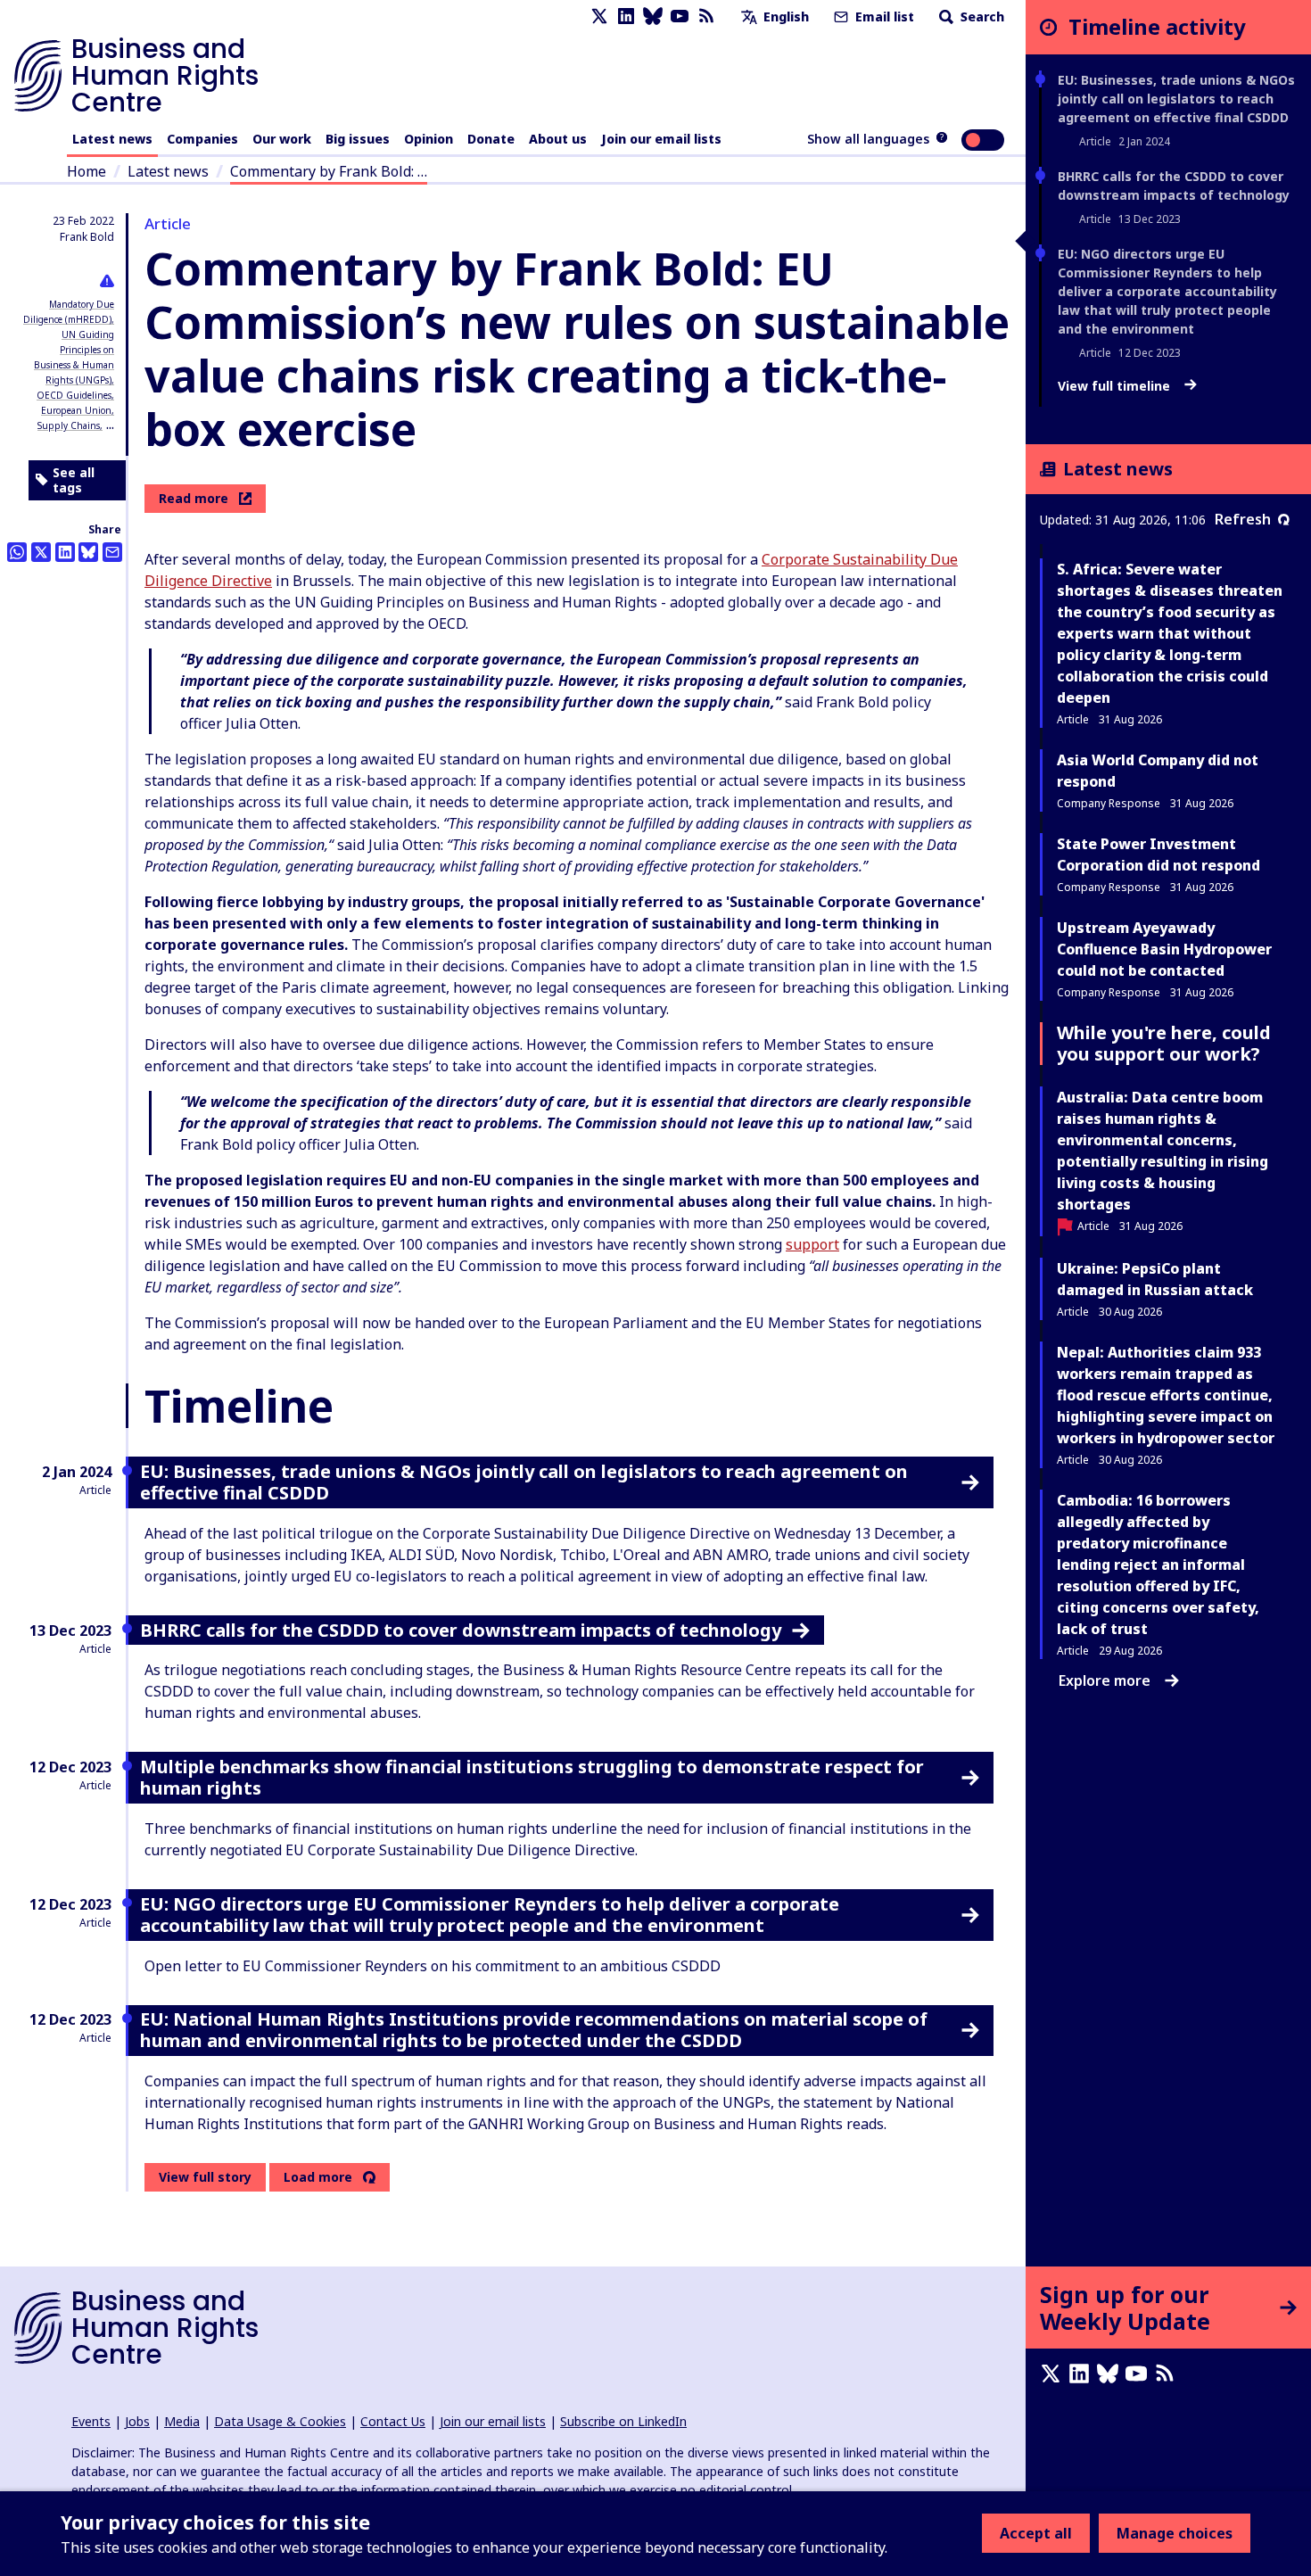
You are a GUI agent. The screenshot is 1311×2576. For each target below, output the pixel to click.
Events (91, 2421)
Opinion (429, 139)
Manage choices (1175, 2533)
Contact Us (393, 2421)
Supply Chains (69, 425)
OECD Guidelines (74, 395)
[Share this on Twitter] (41, 552)
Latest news (112, 139)
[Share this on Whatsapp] (17, 552)
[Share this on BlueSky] (88, 552)
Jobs (137, 2421)
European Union (76, 410)
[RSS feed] (706, 17)
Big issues (358, 139)
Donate (491, 139)
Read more (194, 498)
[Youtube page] (680, 17)
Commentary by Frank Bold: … (329, 171)
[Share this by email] (112, 552)
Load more (318, 2177)
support (812, 1244)
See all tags (74, 480)
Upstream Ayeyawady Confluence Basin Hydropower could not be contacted (1164, 949)
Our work (282, 139)
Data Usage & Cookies (280, 2421)
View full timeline (1116, 386)
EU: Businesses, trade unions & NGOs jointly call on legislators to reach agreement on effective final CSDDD (1176, 99)
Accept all (1036, 2533)
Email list (883, 17)
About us (558, 139)
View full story (205, 2177)
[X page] (599, 17)
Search (981, 17)
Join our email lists (661, 139)
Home (87, 171)
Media (182, 2421)
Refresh (1243, 519)
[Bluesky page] (653, 17)
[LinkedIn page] (626, 17)
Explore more (1105, 1680)
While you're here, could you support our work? (1164, 1043)
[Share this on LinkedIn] (65, 552)
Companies (202, 139)
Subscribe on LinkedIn (623, 2421)
